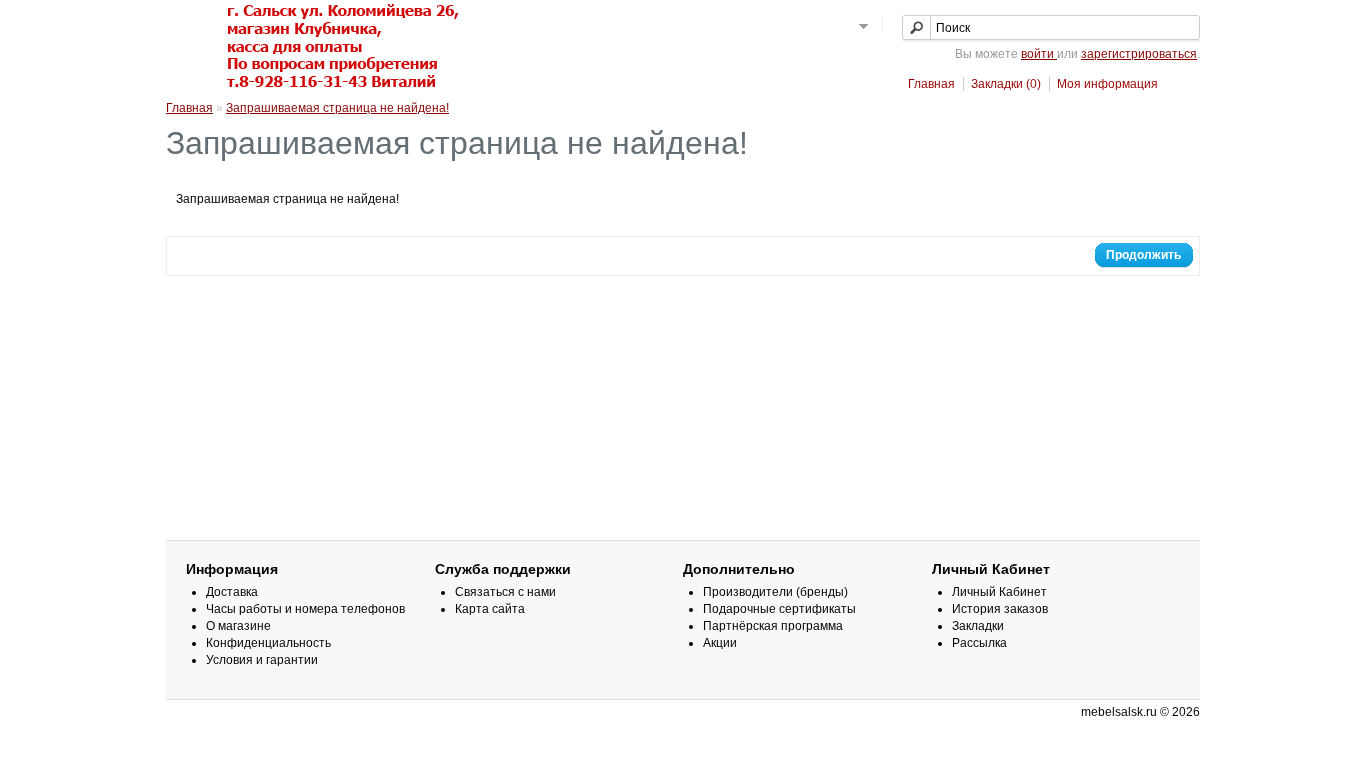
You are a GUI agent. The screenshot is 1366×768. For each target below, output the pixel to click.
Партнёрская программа (773, 626)
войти (1039, 54)
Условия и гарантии (262, 660)
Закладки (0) (1006, 84)
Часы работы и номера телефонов (305, 609)
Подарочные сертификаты (779, 609)
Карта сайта (490, 609)
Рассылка (979, 643)
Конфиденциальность (268, 643)
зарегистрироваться (1139, 54)
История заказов (1000, 609)
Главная (931, 84)
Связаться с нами (505, 592)
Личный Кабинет (999, 592)
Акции (720, 643)
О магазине (238, 626)
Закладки (978, 626)
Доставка (232, 592)
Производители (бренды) (775, 592)
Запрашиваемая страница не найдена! (337, 108)
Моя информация (1107, 84)
